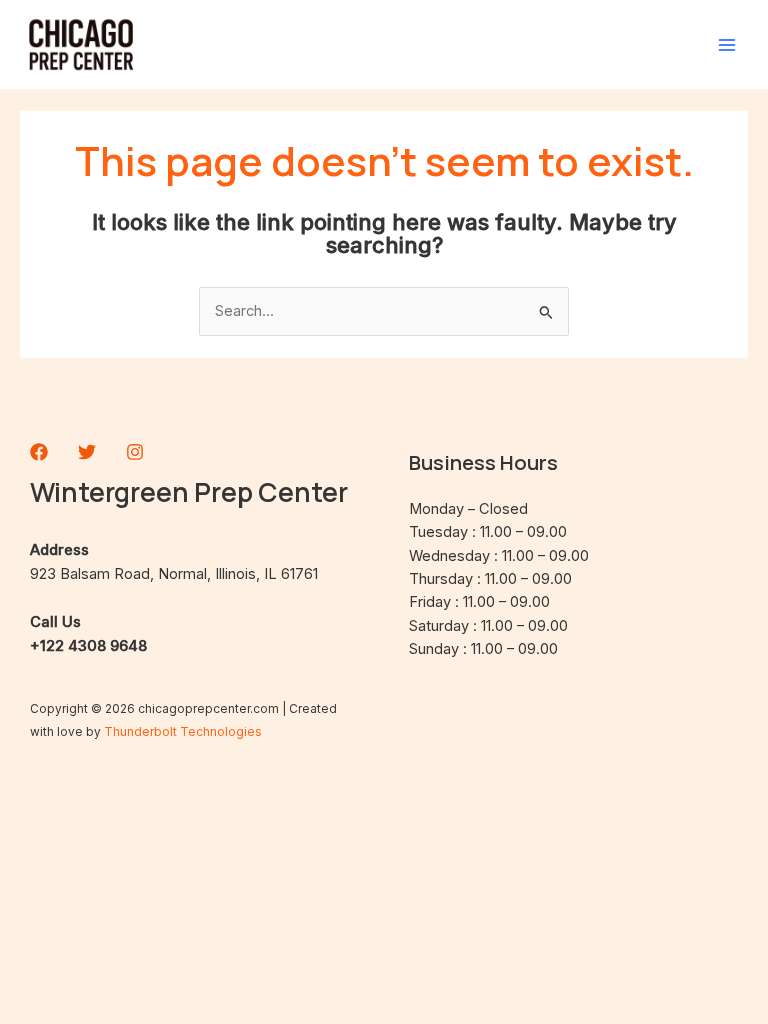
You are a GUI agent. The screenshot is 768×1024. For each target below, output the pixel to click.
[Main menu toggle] (727, 45)
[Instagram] (135, 452)
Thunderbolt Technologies (183, 732)
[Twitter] (87, 452)
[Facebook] (39, 452)
